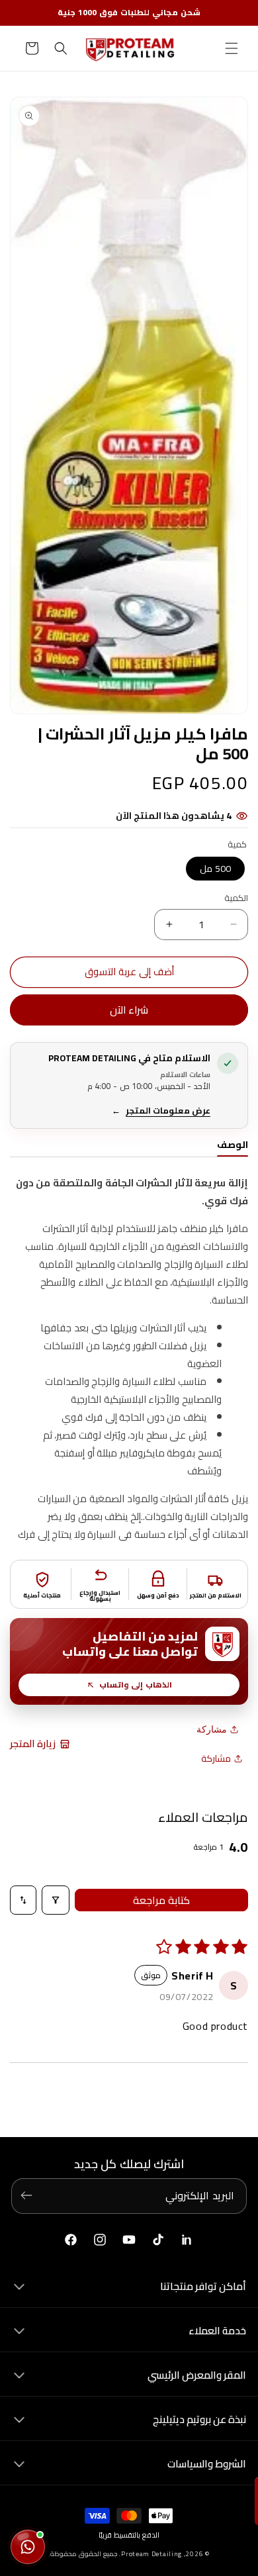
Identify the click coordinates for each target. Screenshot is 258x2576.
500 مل (215, 869)
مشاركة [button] (216, 1758)
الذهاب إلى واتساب (136, 1685)
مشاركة (212, 1729)
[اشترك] (26, 2195)
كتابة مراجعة (161, 1900)
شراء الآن (129, 1010)
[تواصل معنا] (28, 2547)
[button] (232, 48)
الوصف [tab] (233, 1146)
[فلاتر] (56, 1900)
